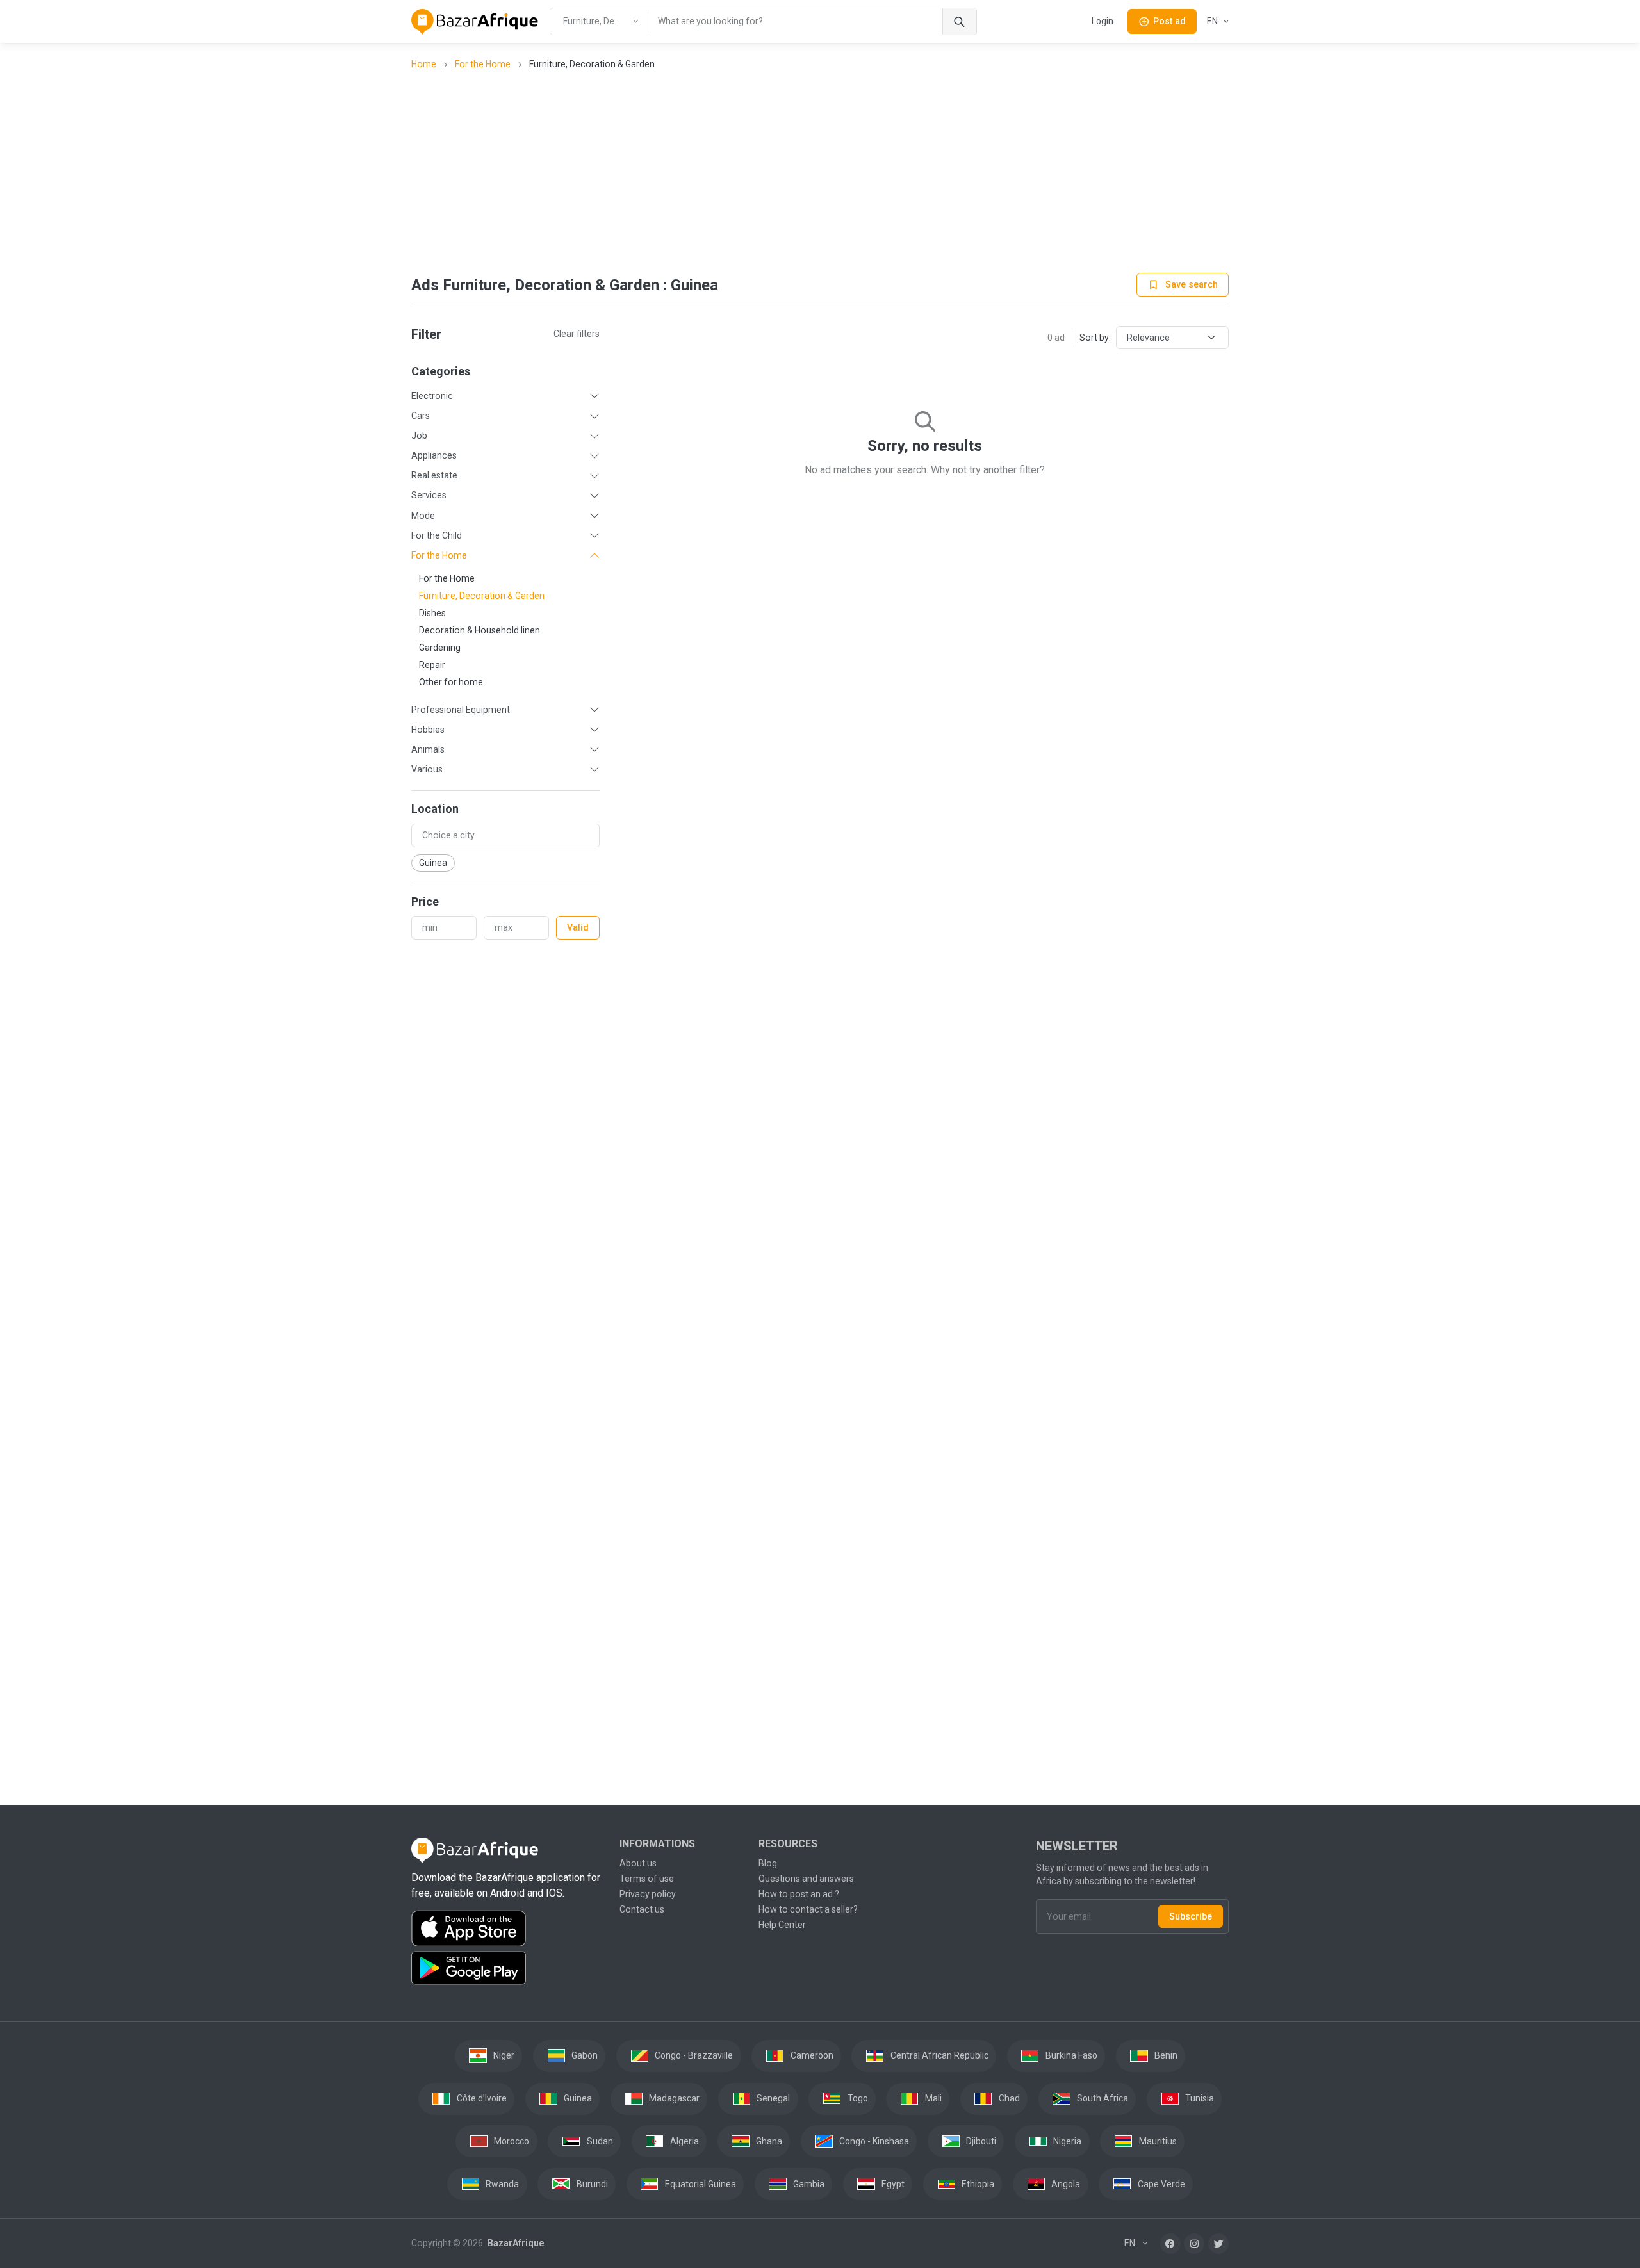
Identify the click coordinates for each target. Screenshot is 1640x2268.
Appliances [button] (434, 455)
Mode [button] (423, 516)
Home (424, 64)
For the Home (483, 64)
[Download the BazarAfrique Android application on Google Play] (508, 1968)
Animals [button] (428, 749)
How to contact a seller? (808, 1909)
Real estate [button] (434, 475)
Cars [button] (421, 416)
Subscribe (1191, 1916)
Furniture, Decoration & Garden (482, 596)
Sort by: (1095, 338)
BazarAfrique (515, 2243)
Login (1103, 21)
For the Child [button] (437, 535)
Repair (432, 665)
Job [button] (419, 436)
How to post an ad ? (799, 1894)
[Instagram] (1194, 2244)
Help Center (782, 1925)
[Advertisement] (820, 173)
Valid (578, 927)
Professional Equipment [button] (461, 710)
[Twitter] (1218, 2244)
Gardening (440, 648)
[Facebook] (1170, 2244)
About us (638, 1863)
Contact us (642, 1909)
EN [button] (1213, 21)
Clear (577, 334)
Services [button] (429, 495)
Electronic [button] (432, 396)
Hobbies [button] (428, 730)
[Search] (959, 21)
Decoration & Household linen (480, 630)
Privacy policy (648, 1894)
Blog (768, 1863)
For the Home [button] (439, 555)
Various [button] (427, 769)
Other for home (451, 682)
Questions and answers (806, 1879)
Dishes (432, 613)
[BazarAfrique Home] (475, 22)
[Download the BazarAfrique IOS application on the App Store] (508, 1929)
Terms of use (647, 1879)
